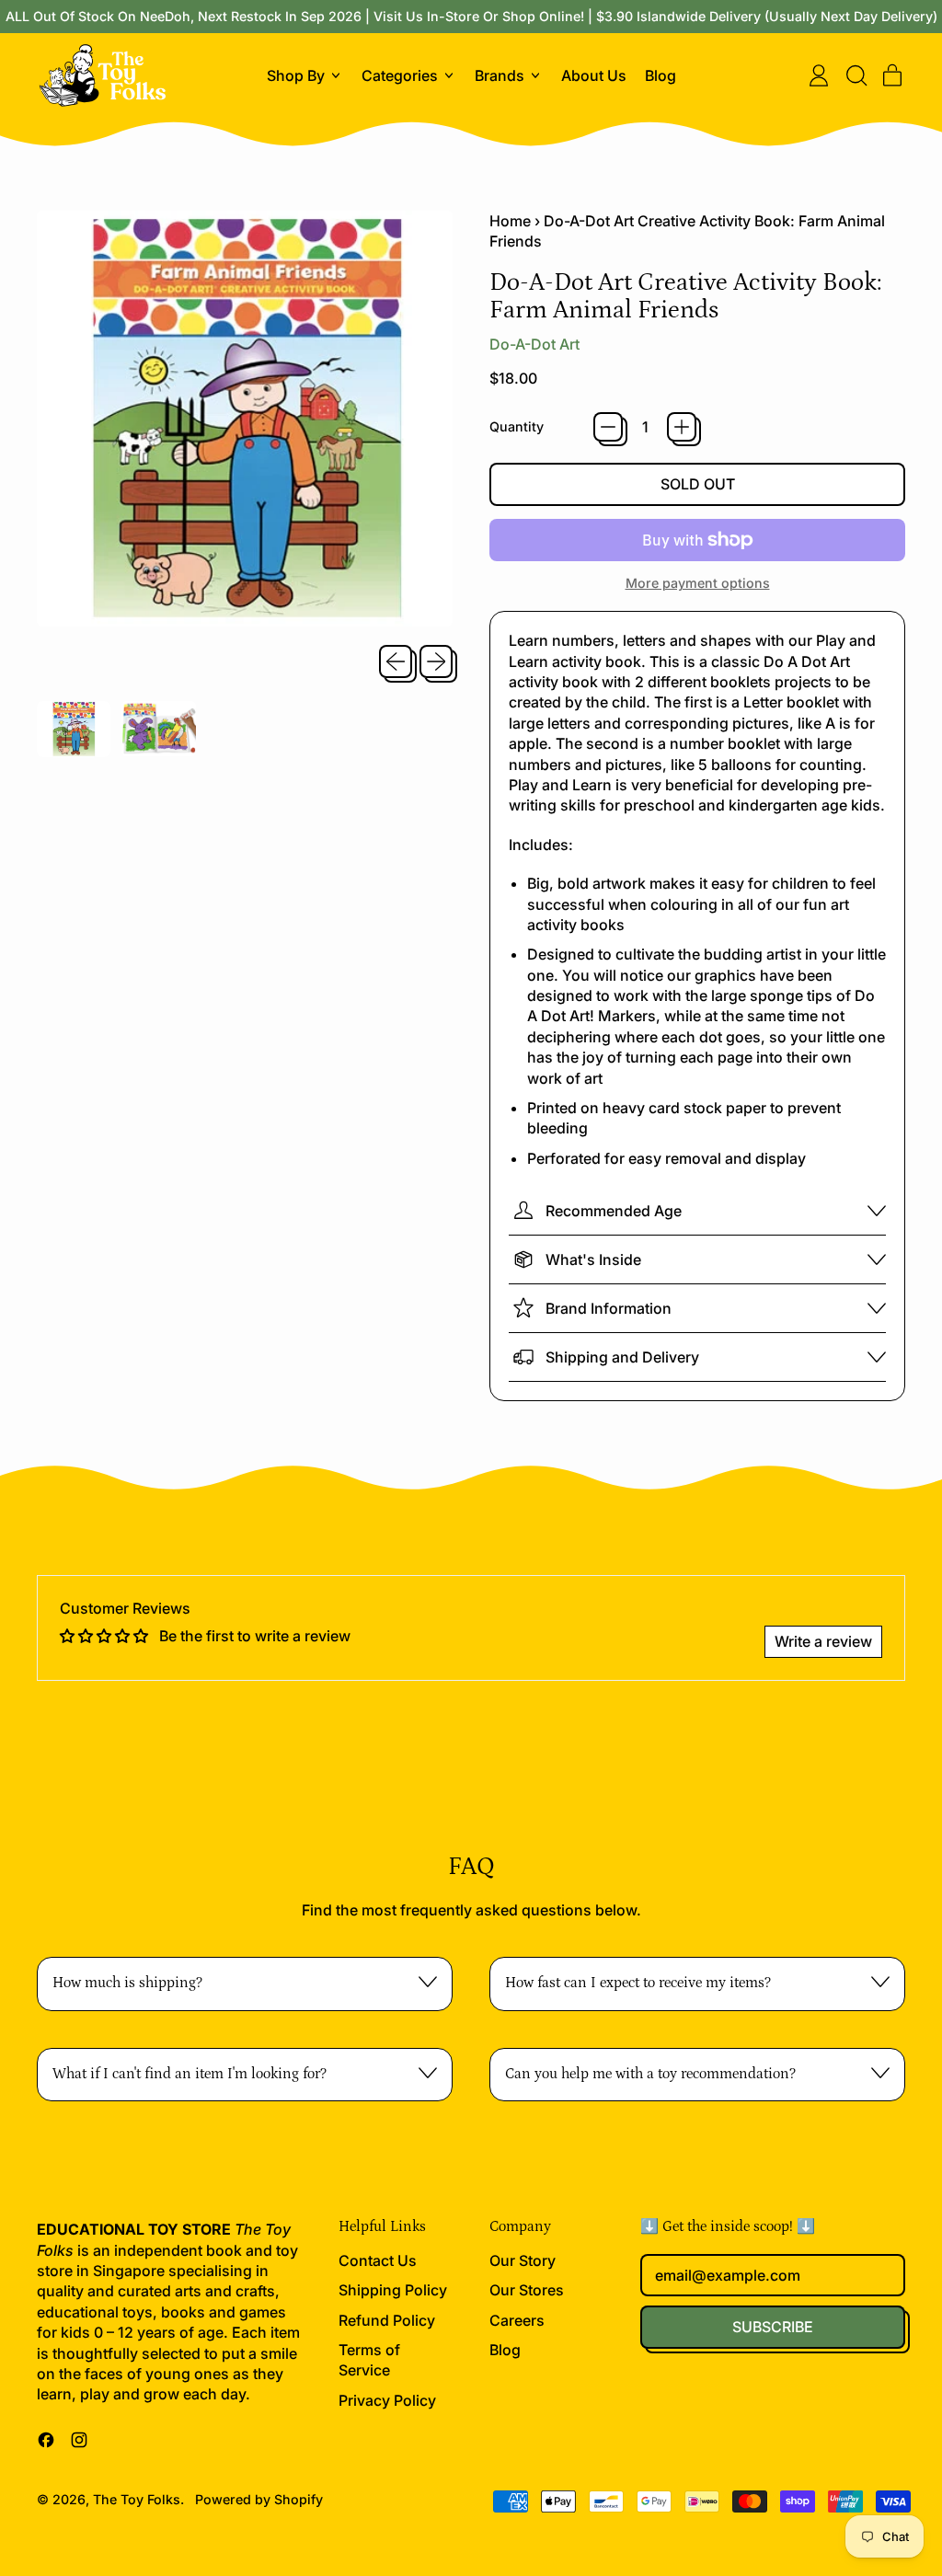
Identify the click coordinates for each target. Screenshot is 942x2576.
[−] (608, 427)
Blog (661, 75)
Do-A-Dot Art (534, 344)
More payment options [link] (698, 583)
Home (510, 221)
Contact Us (378, 2260)
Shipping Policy (393, 2290)
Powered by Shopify (259, 2499)
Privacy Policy (387, 2400)
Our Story (523, 2260)
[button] (856, 75)
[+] (682, 427)
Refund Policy (387, 2320)
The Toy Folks (137, 2499)
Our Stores (527, 2290)
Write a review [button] (823, 1641)
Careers (517, 2320)
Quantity (517, 426)
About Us (594, 75)
